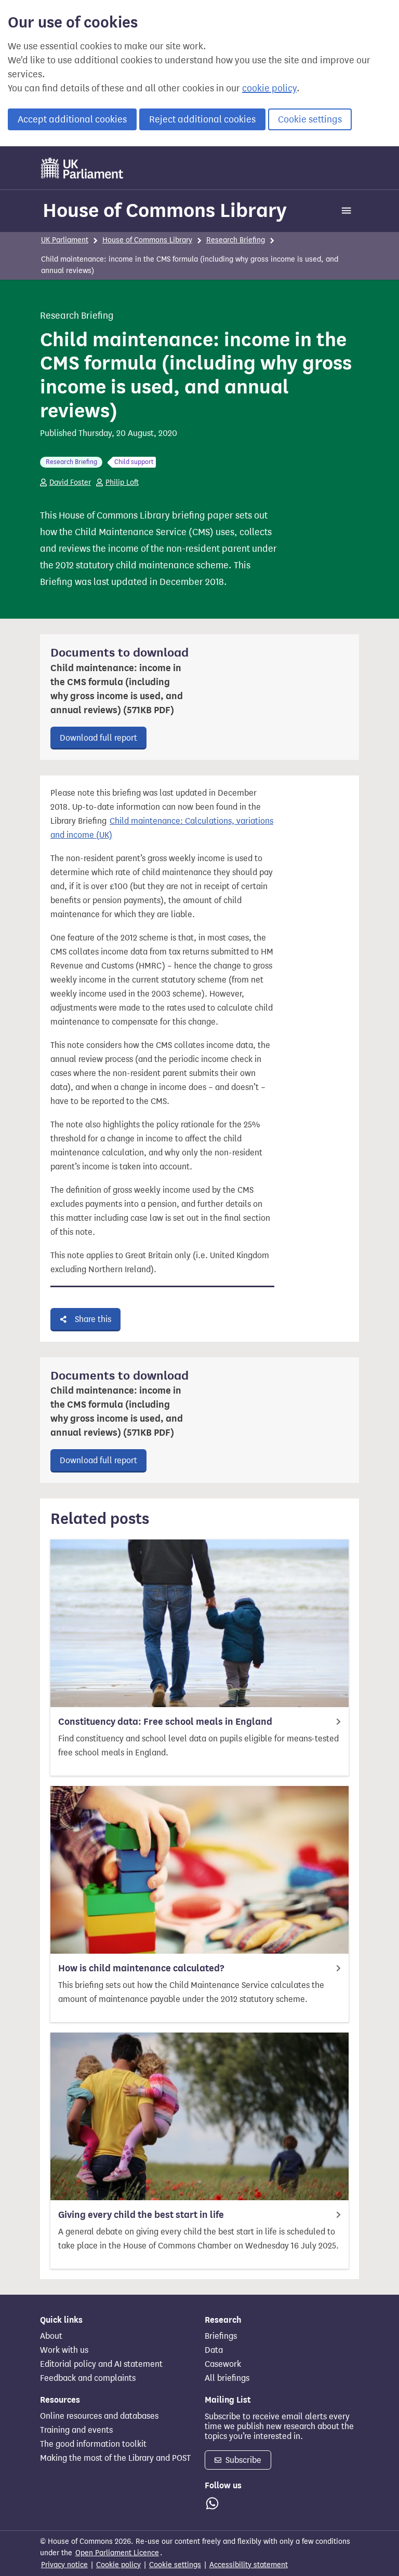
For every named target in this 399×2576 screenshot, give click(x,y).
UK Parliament (65, 240)
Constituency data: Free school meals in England (165, 1722)
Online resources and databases (99, 2416)
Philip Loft (122, 482)
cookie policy (269, 88)
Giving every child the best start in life (141, 2215)
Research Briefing (236, 240)
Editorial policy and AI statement (101, 2364)
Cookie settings (310, 119)
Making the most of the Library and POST (115, 2458)
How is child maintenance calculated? (141, 1968)
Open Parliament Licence (117, 2553)
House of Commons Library (165, 210)
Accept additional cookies (72, 119)
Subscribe (242, 2460)
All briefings (227, 2378)
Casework (223, 2364)
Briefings (221, 2336)
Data (214, 2350)
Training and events (76, 2430)
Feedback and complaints (88, 2378)
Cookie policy (118, 2565)
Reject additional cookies (202, 119)
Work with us (64, 2350)
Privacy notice (64, 2565)
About (51, 2336)
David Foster (70, 482)
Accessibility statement (249, 2565)
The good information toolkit (93, 2444)
